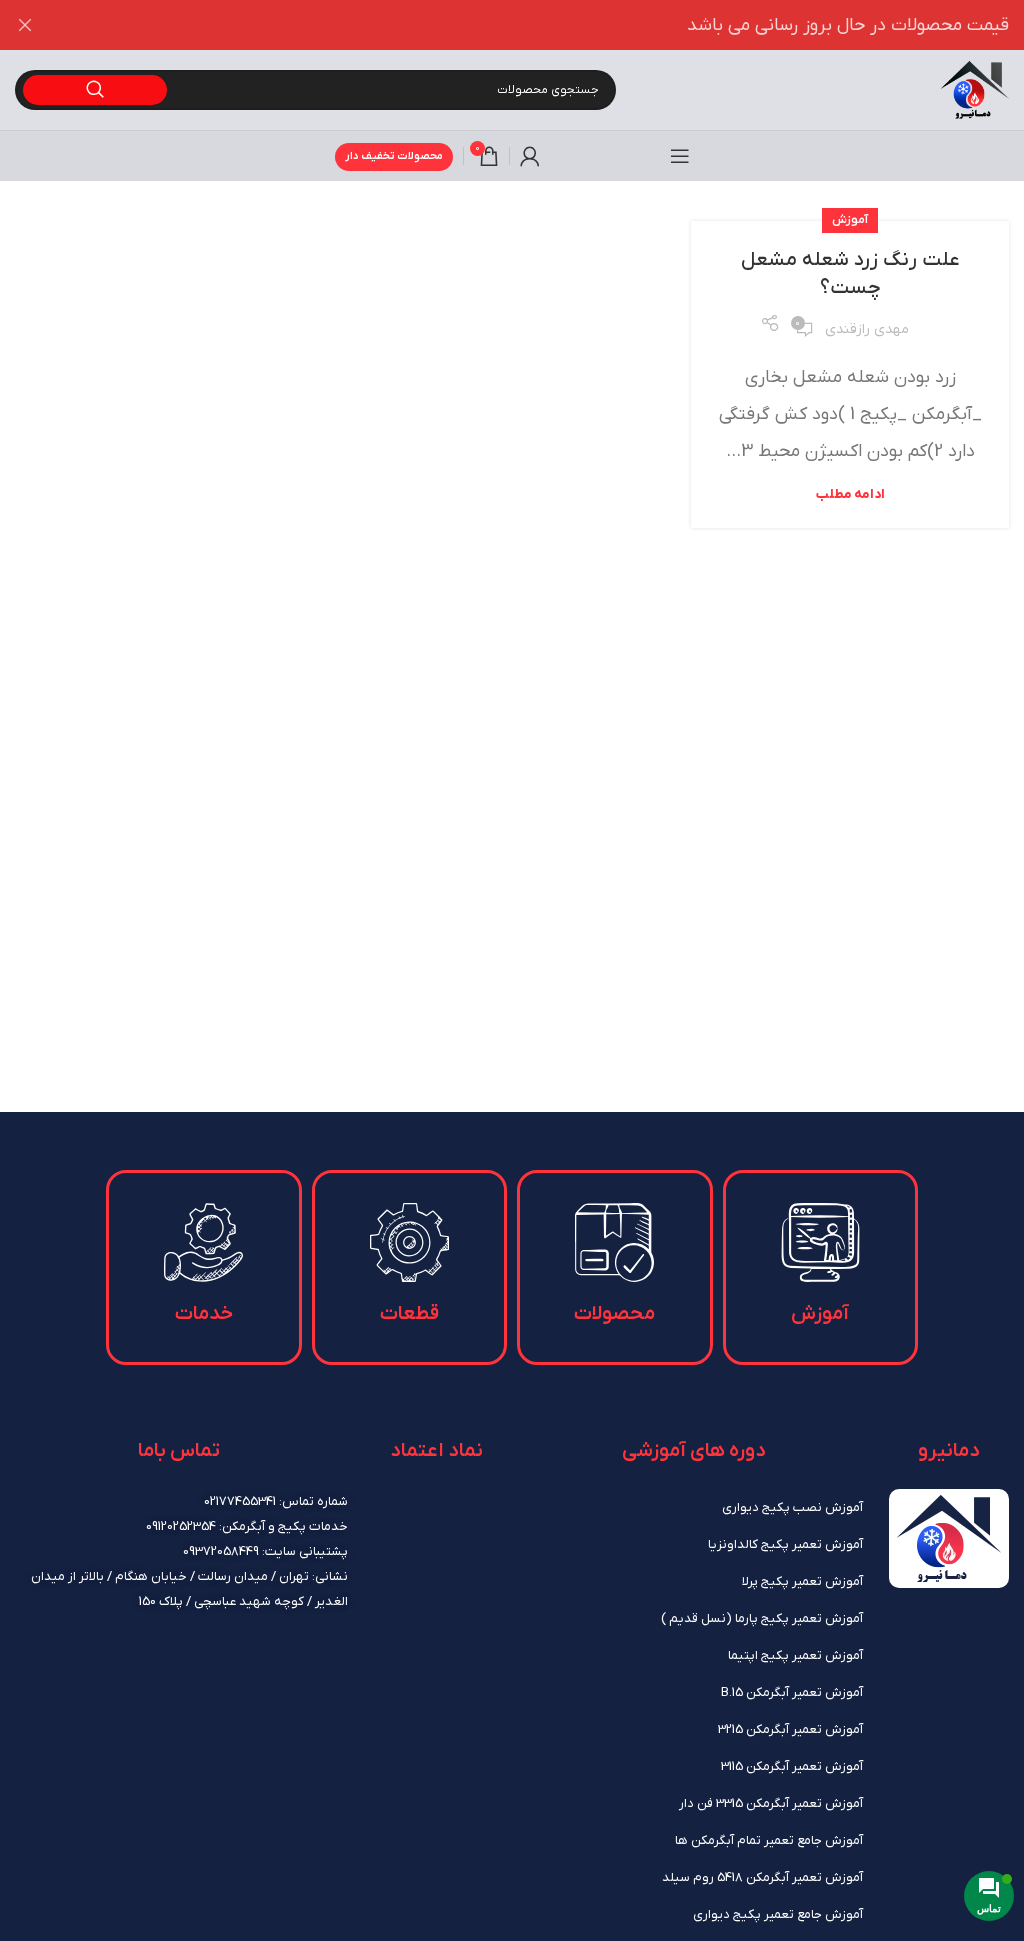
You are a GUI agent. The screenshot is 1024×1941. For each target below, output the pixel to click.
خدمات (204, 1314)
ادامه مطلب (850, 494)
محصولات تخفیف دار (394, 156)
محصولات (614, 1314)
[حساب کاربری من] (530, 156)
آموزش (850, 220)
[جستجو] (95, 90)
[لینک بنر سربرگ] (542, 25)
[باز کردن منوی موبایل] (680, 156)
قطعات (409, 1314)
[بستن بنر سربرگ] (25, 25)
